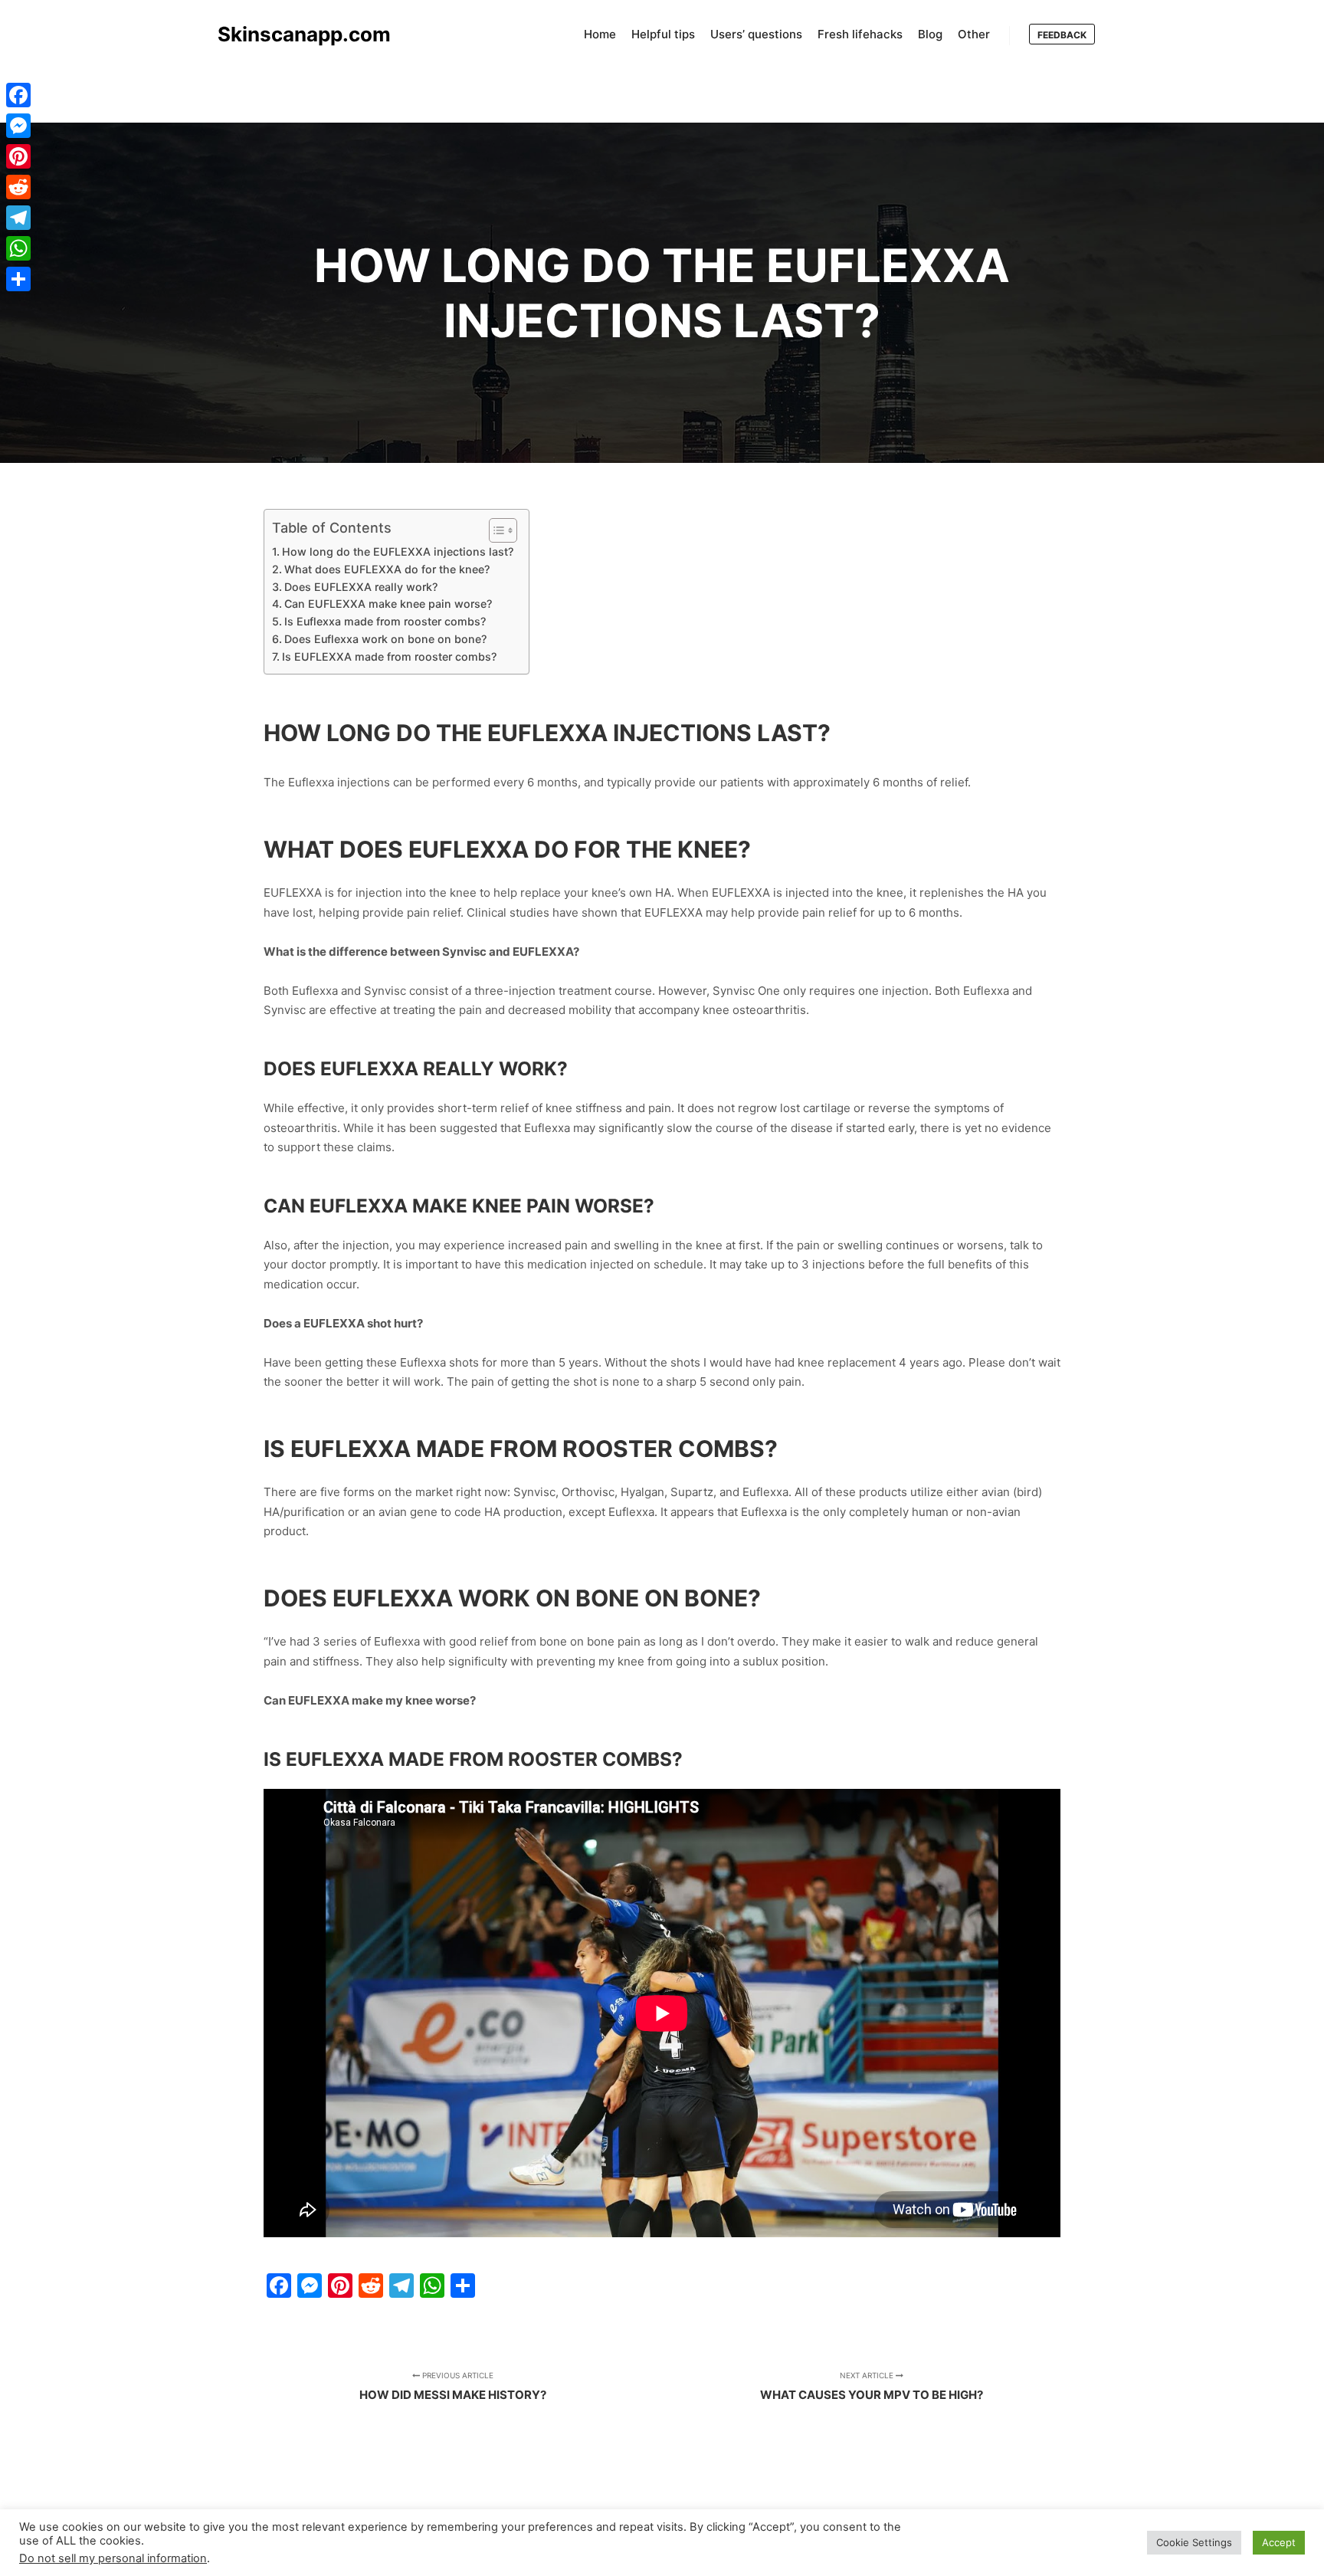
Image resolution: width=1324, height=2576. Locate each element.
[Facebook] (18, 95)
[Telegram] (18, 218)
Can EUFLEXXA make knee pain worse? (388, 604)
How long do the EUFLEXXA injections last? (398, 551)
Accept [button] (1279, 2542)
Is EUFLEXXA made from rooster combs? (389, 656)
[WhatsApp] (18, 248)
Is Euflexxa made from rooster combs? (385, 621)
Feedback (1062, 35)
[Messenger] (18, 126)
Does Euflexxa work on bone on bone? (385, 639)
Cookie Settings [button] (1194, 2542)
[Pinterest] (18, 156)
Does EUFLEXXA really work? (361, 587)
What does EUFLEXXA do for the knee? (387, 569)
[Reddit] (18, 187)
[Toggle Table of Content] (495, 530)
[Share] (18, 279)
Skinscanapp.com (294, 34)
